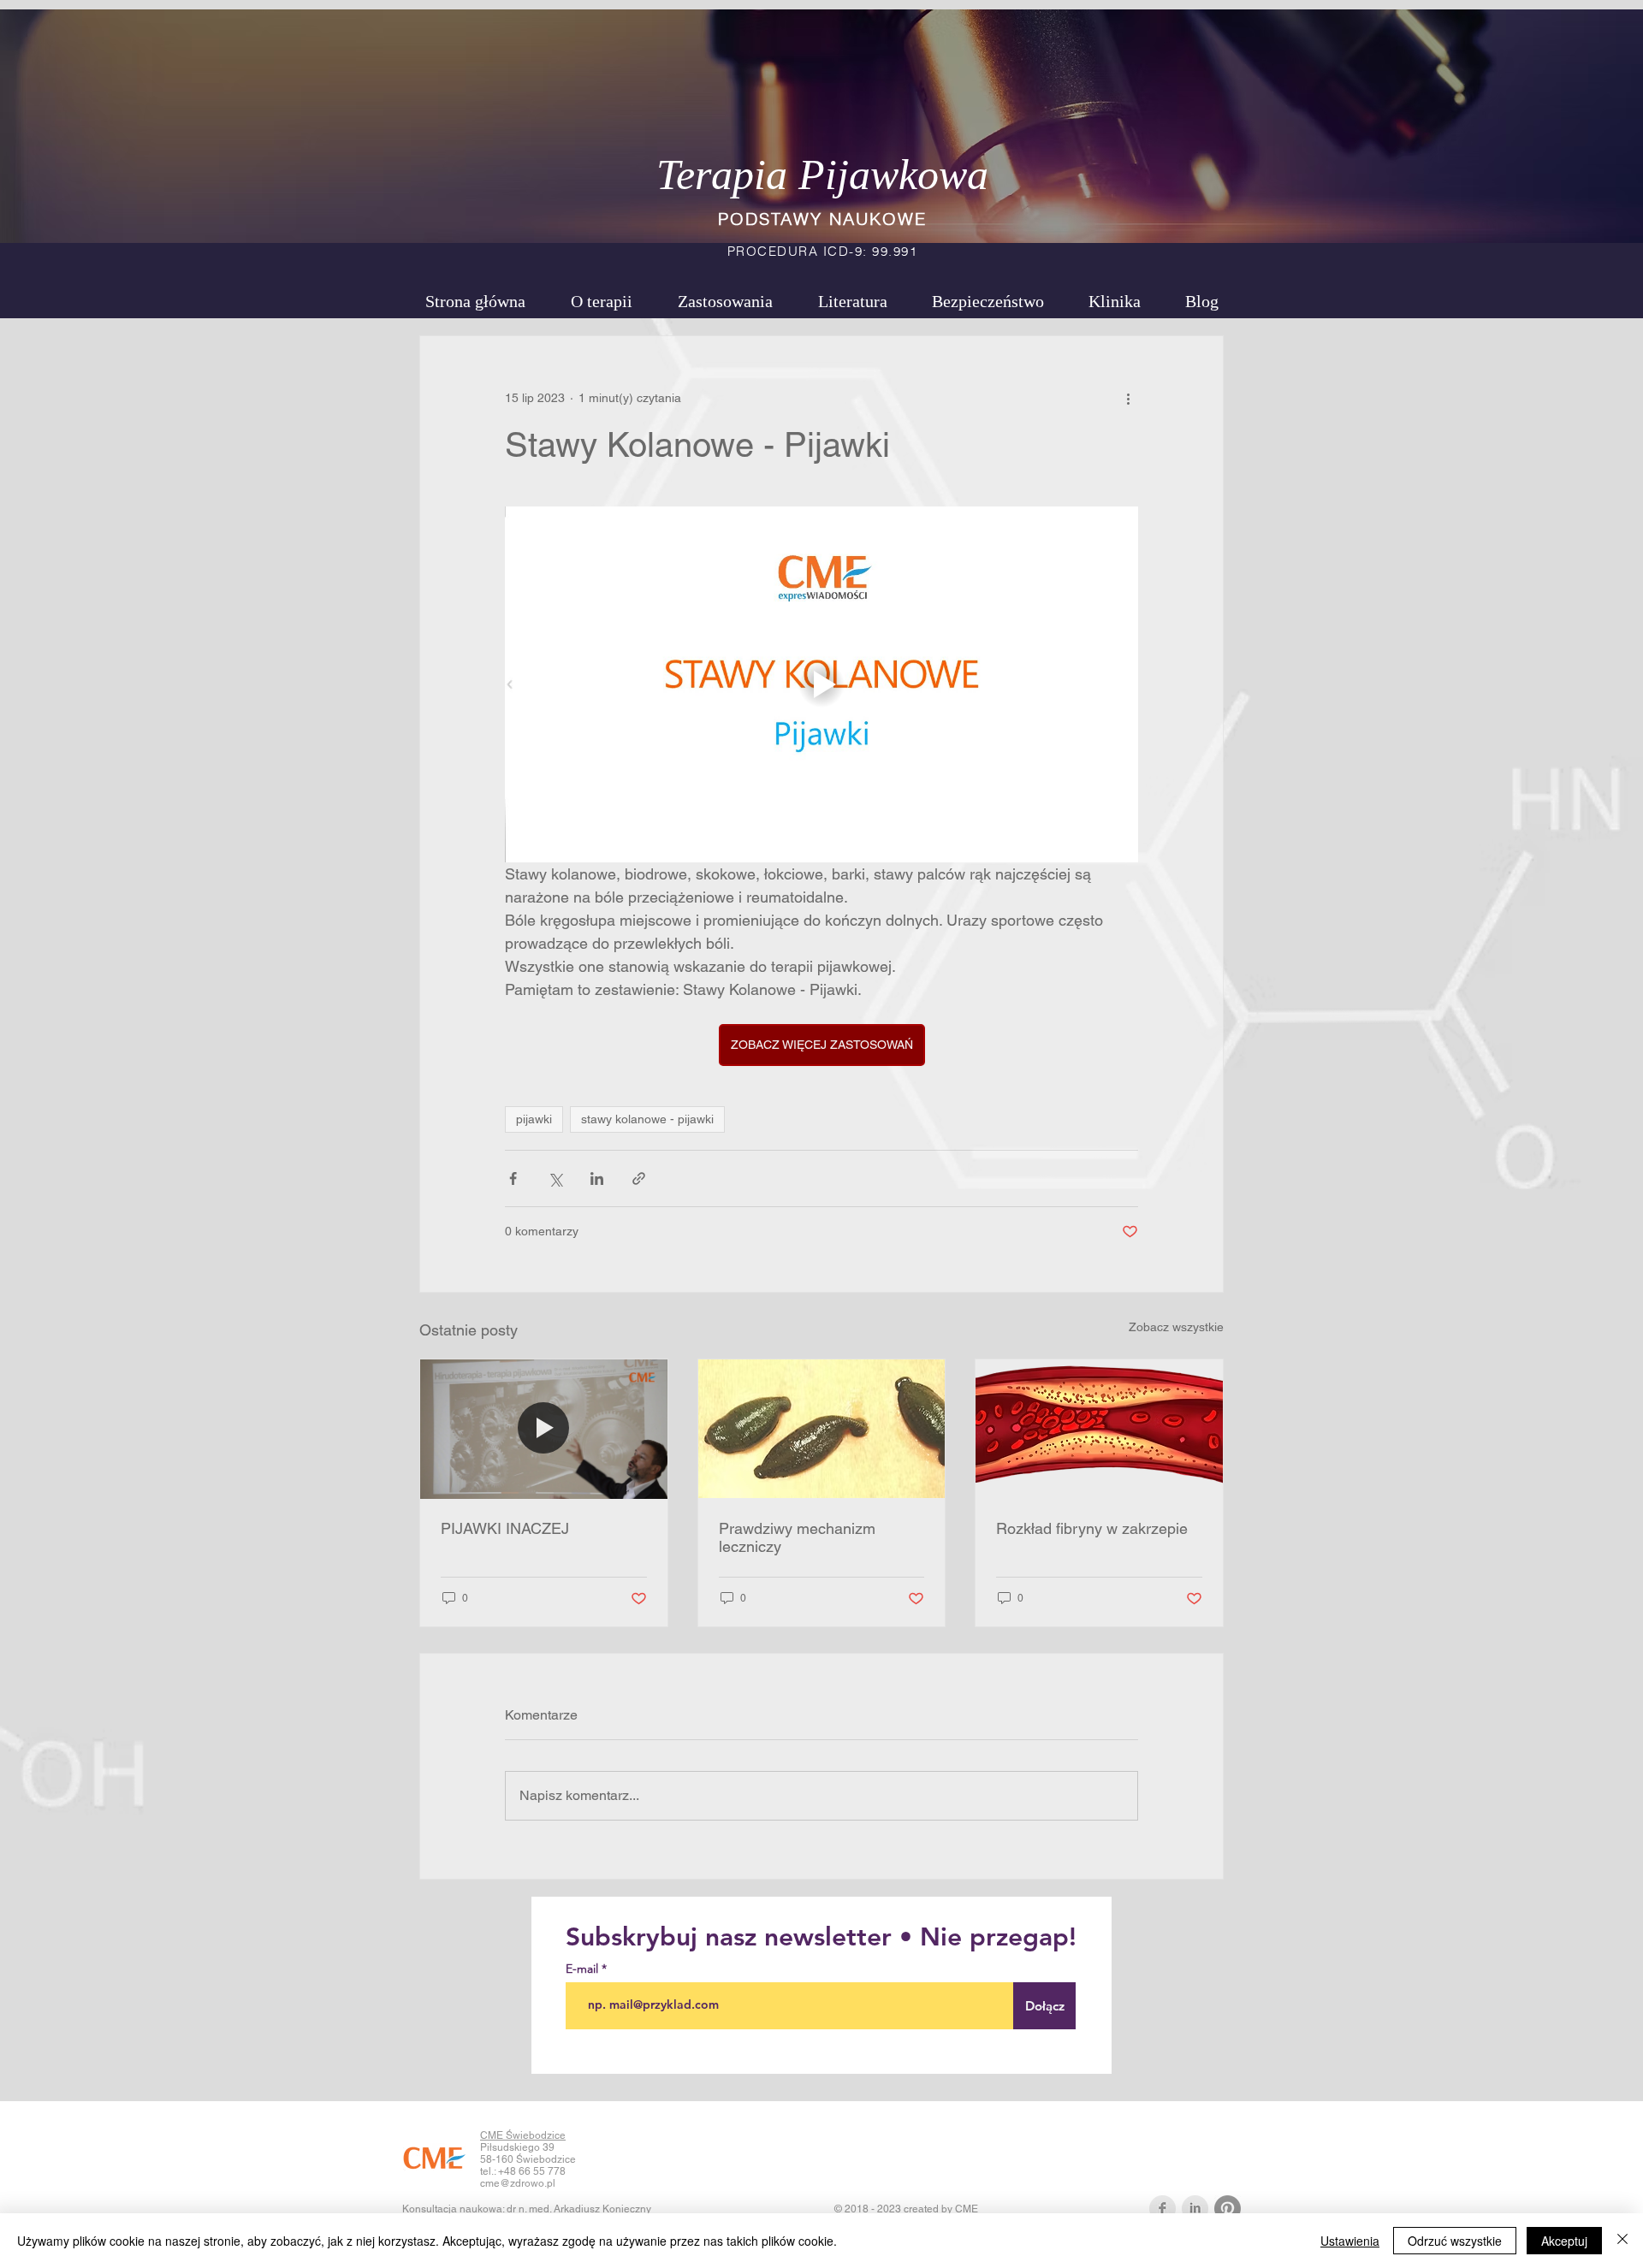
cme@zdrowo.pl (518, 2183)
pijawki (534, 1119)
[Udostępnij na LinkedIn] (597, 1178)
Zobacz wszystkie (1176, 1327)
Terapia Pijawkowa (822, 175)
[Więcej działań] (1128, 398)
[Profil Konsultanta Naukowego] (1195, 2209)
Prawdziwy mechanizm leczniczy (797, 1537)
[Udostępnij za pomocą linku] (639, 1178)
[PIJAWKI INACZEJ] (544, 1429)
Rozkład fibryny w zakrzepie (1092, 1528)
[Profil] (1163, 2209)
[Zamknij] (1622, 2241)
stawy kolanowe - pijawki (647, 1119)
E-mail (584, 1969)
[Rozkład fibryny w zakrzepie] (1099, 1429)
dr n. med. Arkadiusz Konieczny (579, 2209)
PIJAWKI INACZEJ (505, 1528)
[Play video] (821, 684)
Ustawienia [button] (1350, 2241)
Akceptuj (1564, 2241)
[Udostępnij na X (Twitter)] (555, 1178)
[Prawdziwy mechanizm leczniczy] (822, 1429)
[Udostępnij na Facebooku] (513, 1178)
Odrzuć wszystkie (1455, 2241)
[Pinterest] (1228, 2209)
